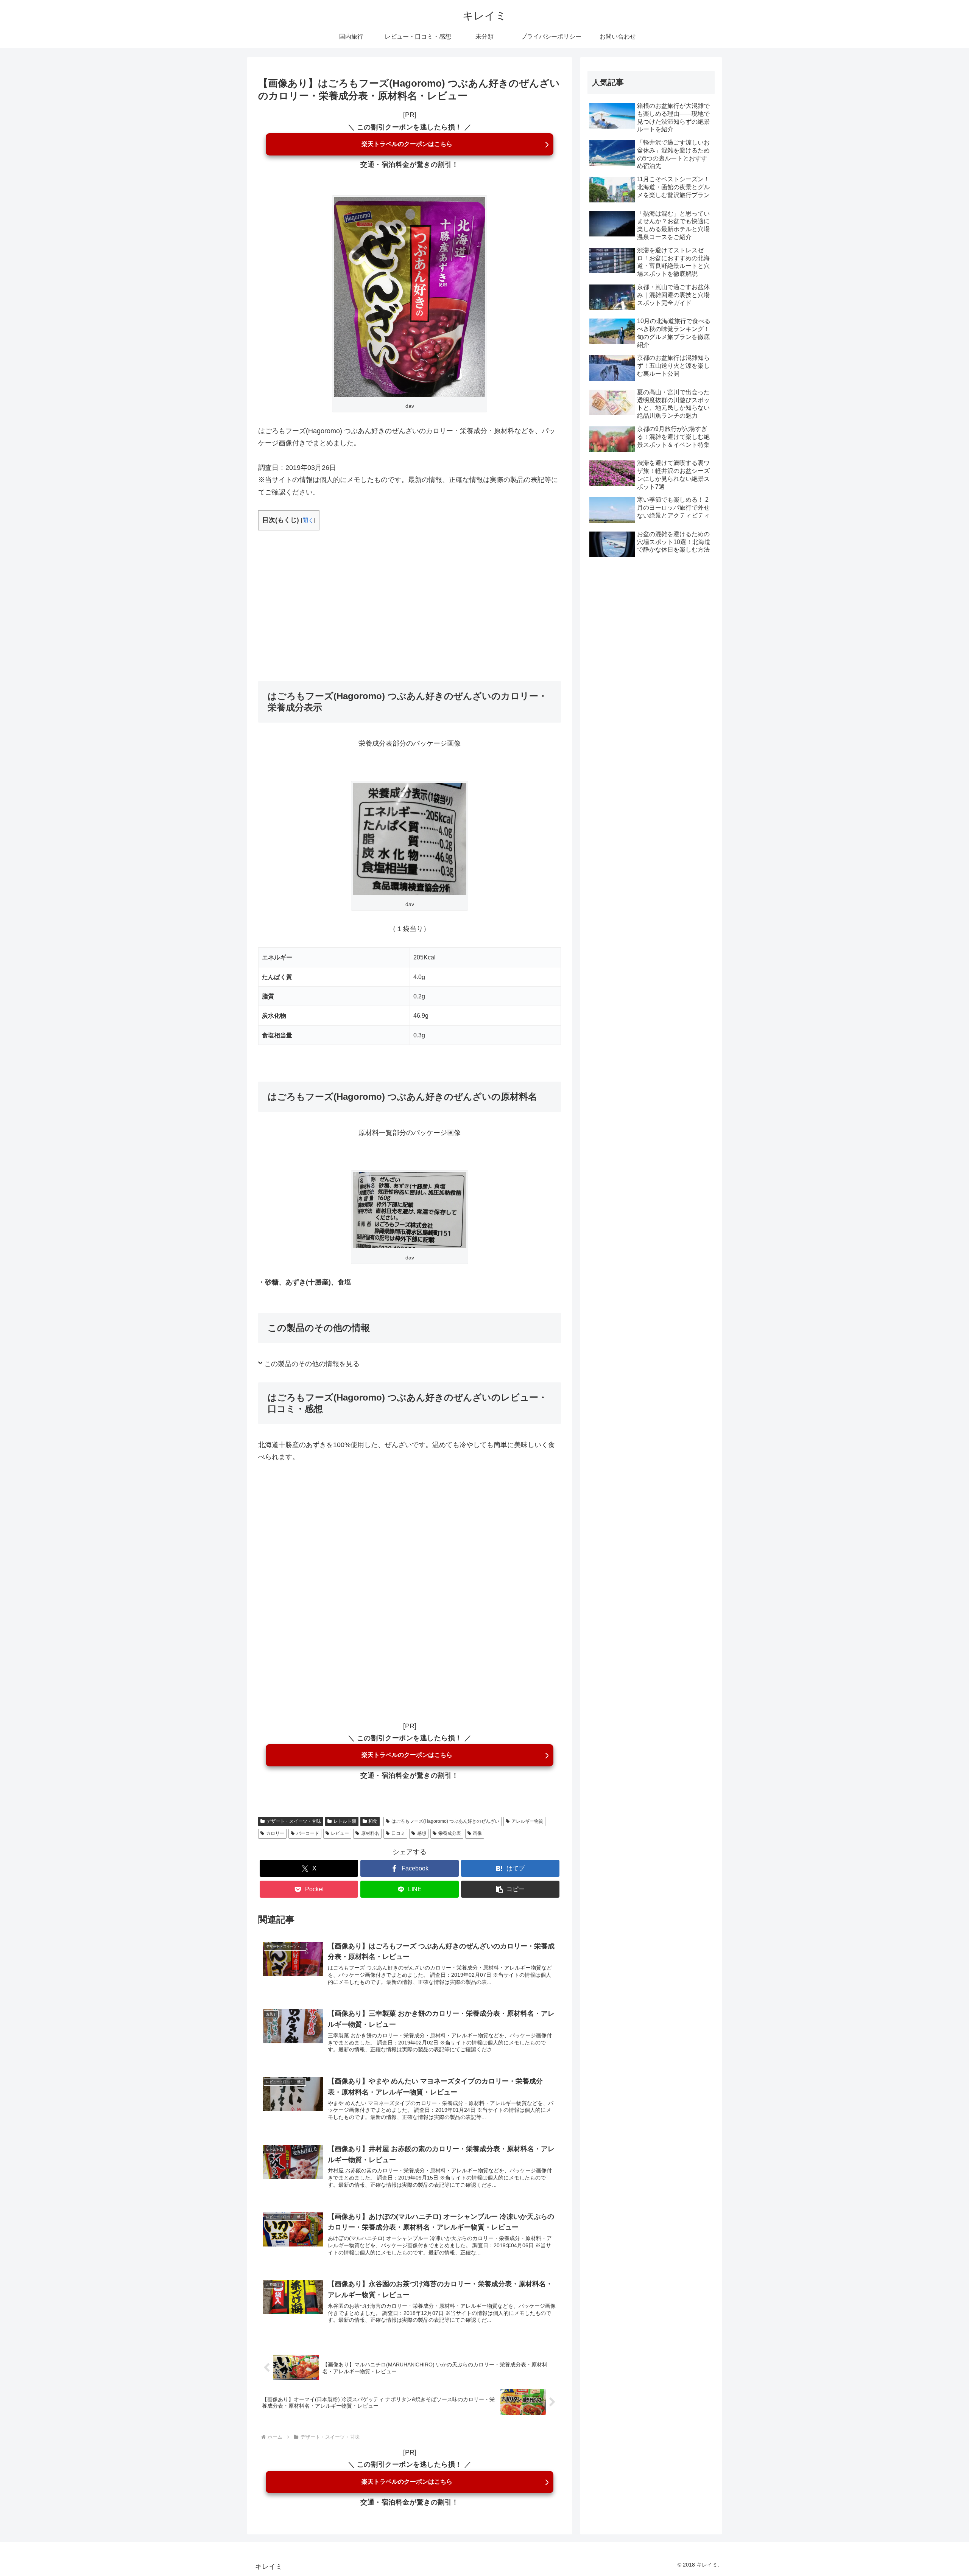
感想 (422, 1833)
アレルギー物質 (527, 1821)
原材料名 (370, 1833)
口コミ (398, 1833)
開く (308, 520)
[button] (510, 1889)
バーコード (308, 1833)
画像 (477, 1833)
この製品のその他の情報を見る (312, 1364)
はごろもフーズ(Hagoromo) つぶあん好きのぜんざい (445, 1821)
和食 (373, 1821)
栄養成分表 (450, 1833)
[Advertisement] (410, 596)
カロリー (275, 1833)
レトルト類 (345, 1821)
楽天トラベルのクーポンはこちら (407, 144)
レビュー (340, 1833)
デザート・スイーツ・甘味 (294, 1821)
